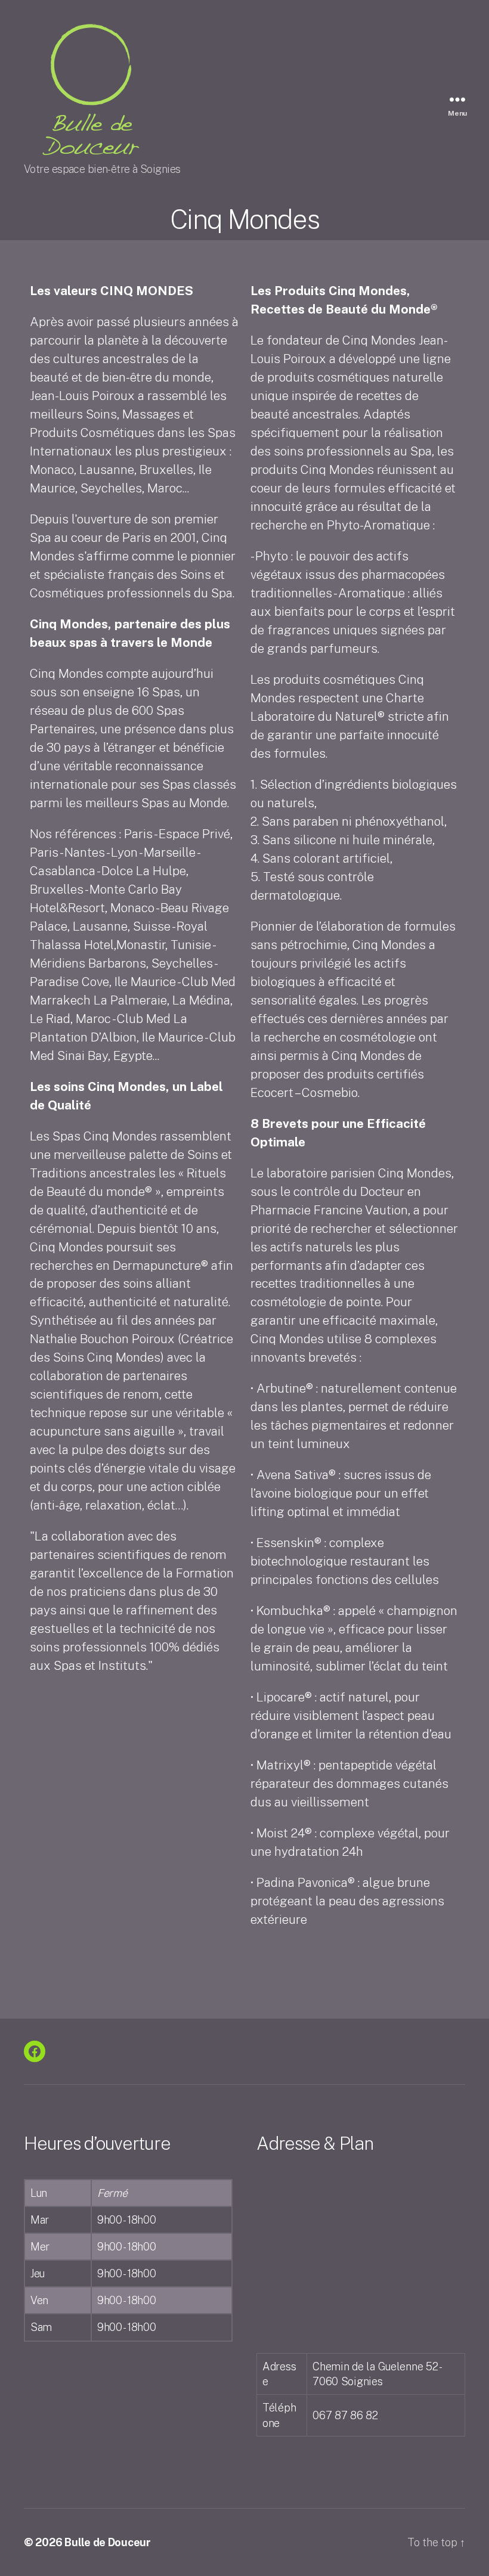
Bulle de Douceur (108, 2542)
